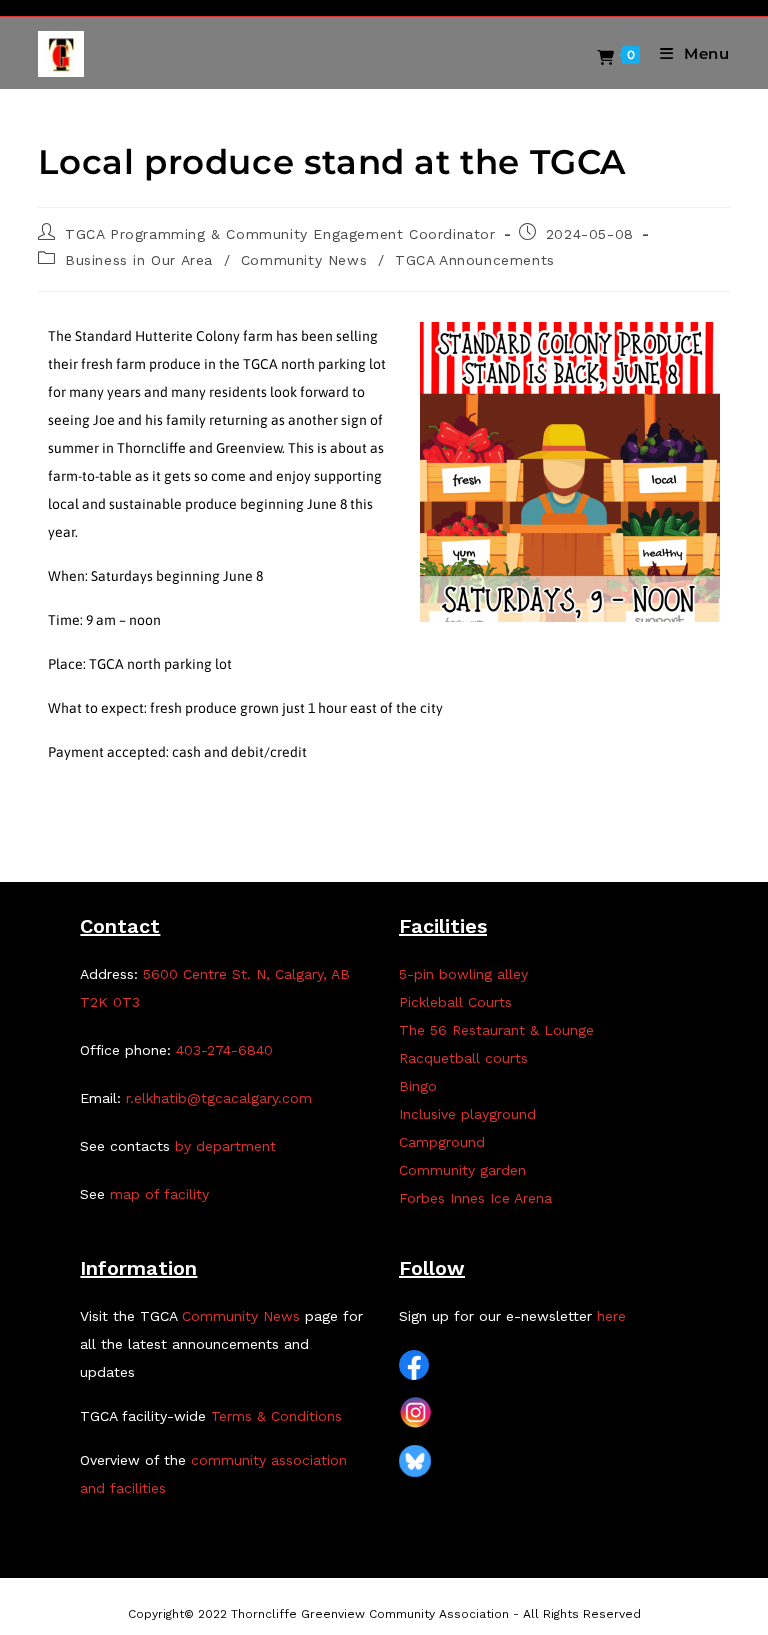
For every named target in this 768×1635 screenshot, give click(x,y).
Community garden (462, 1170)
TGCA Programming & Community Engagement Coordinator (280, 234)
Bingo (418, 1086)
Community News (304, 260)
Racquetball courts (463, 1058)
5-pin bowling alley (463, 974)
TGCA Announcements (475, 260)
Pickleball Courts (455, 1002)
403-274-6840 (224, 1050)
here (611, 1316)
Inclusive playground (467, 1114)
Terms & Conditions (276, 1416)
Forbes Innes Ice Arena (475, 1198)
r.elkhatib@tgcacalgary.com (219, 1098)
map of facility (159, 1194)
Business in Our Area (139, 260)
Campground (442, 1142)
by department (225, 1146)
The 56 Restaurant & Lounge (496, 1030)
